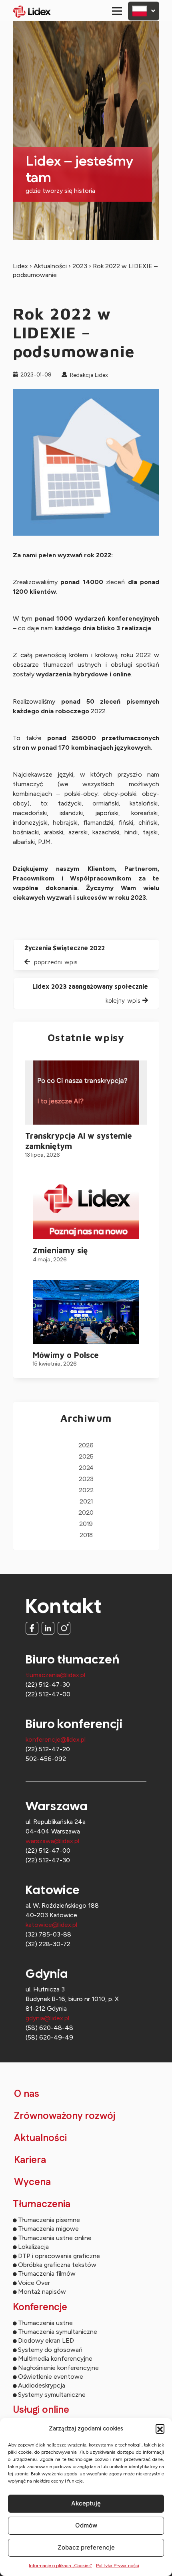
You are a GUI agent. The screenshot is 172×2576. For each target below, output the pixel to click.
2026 (86, 1446)
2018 (86, 1535)
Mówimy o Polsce (66, 1355)
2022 (86, 1490)
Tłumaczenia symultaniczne (58, 2332)
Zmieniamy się (60, 1250)
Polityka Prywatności (118, 2566)
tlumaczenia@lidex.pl (55, 1675)
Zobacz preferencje (86, 2547)
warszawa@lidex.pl (52, 1841)
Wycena (32, 2182)
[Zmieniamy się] (86, 1207)
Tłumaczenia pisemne (49, 2220)
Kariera (30, 2160)
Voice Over (34, 2283)
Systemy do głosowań (50, 2350)
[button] (160, 2428)
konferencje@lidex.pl (56, 1739)
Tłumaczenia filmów (47, 2273)
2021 (86, 1502)
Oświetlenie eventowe (51, 2377)
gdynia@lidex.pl (47, 2018)
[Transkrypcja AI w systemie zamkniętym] (86, 1093)
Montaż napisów (42, 2292)
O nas (27, 2094)
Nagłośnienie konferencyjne (58, 2368)
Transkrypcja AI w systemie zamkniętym (79, 1141)
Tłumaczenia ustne (45, 2323)
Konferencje (40, 2307)
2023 (80, 266)
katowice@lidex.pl (51, 1925)
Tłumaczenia (42, 2204)
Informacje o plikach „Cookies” (60, 2566)
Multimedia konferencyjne (55, 2358)
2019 (86, 1524)
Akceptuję (86, 2503)
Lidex (20, 266)
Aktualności (50, 266)
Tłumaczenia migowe (48, 2229)
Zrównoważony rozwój (65, 2116)
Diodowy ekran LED (46, 2340)
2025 (86, 1457)
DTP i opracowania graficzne (59, 2256)
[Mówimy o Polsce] (86, 1312)
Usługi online (41, 2410)
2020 (86, 1513)
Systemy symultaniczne (52, 2395)
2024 (86, 1468)
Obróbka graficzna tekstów (57, 2265)
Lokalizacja (33, 2247)
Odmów (86, 2525)
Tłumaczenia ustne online (55, 2238)
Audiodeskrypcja (42, 2385)
